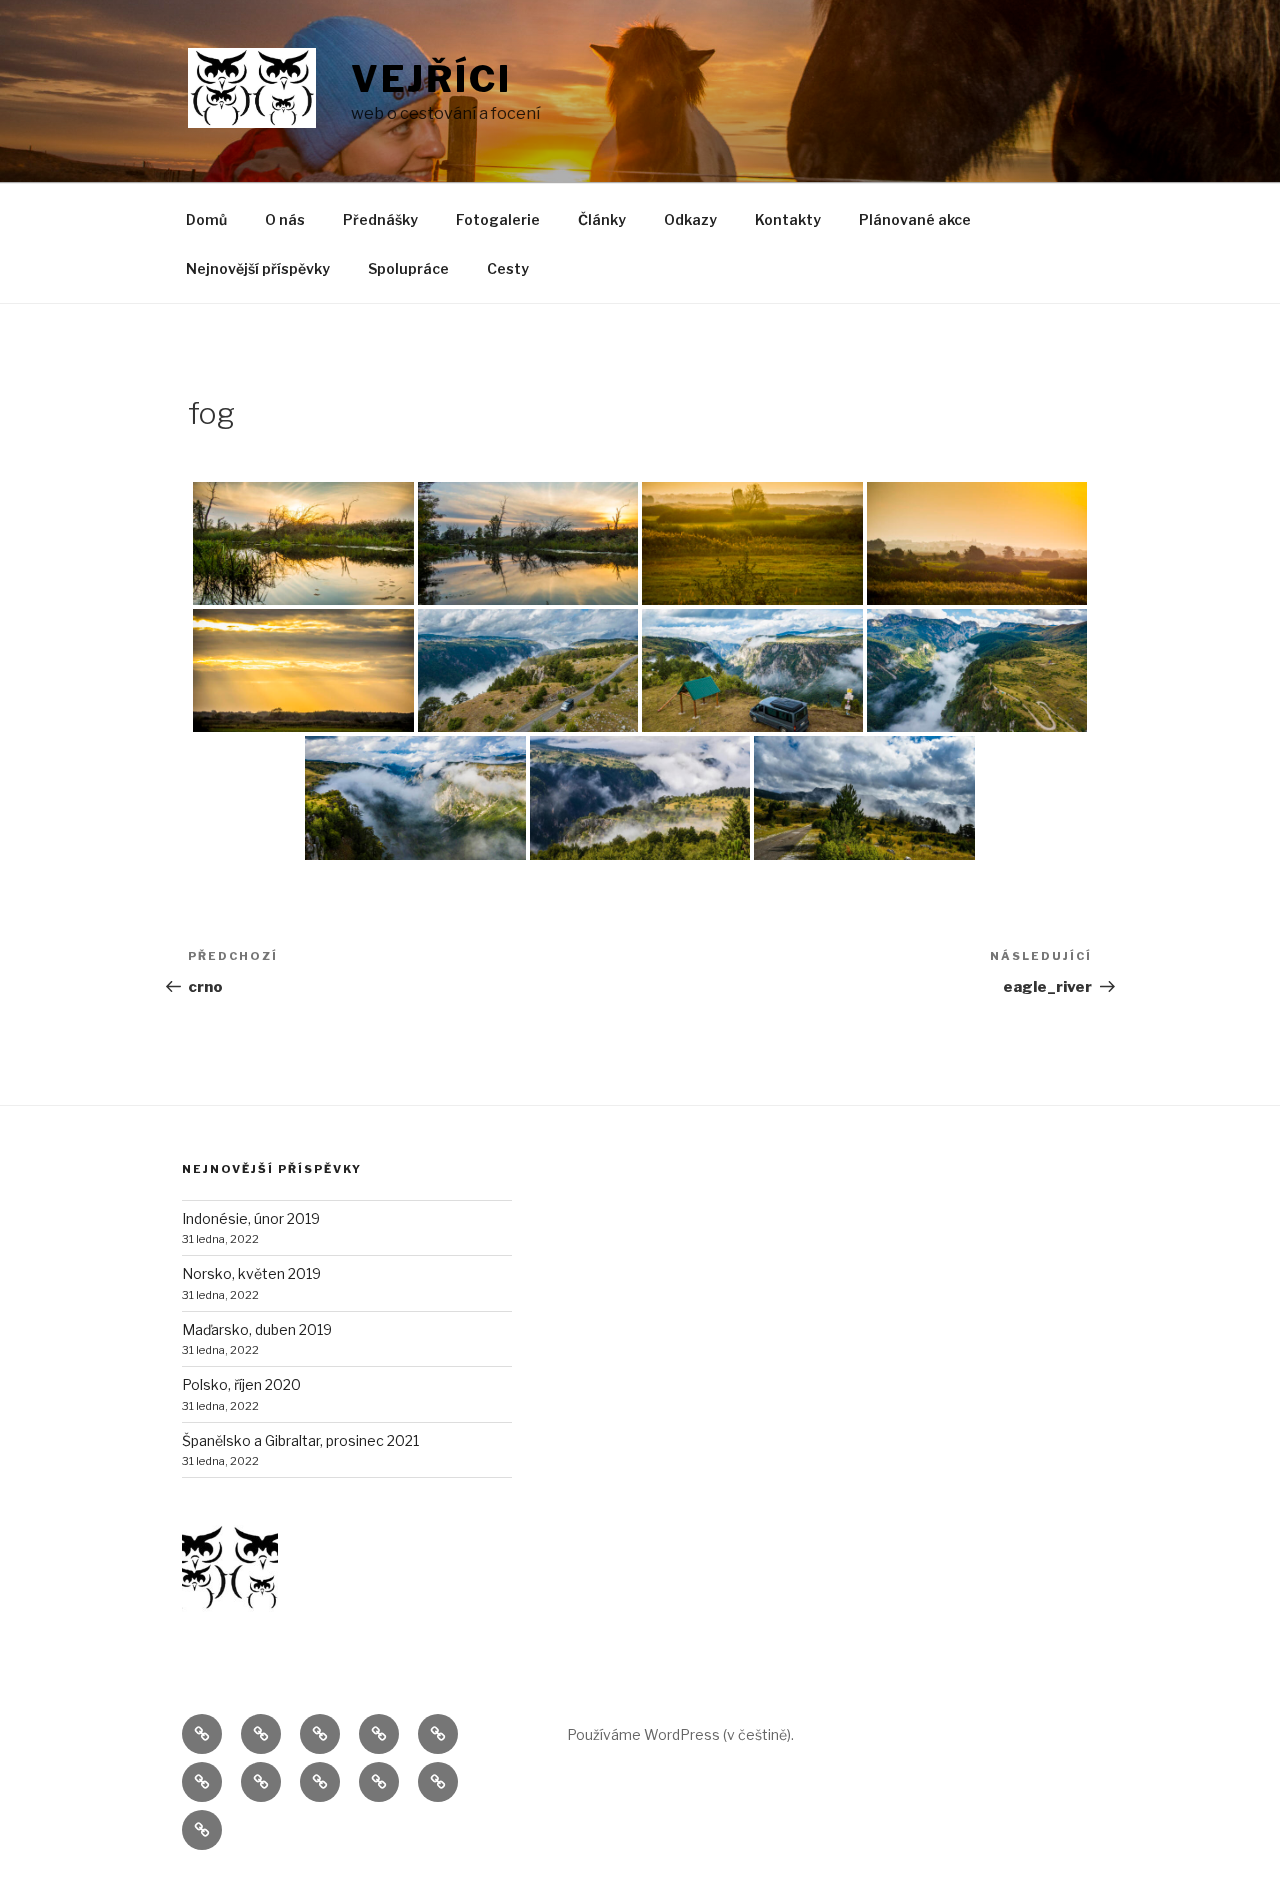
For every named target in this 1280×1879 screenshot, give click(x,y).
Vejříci (431, 79)
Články (602, 219)
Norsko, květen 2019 (251, 1273)
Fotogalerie (498, 219)
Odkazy (690, 219)
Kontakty (788, 219)
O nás (285, 219)
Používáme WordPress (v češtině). (680, 1734)
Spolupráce (408, 268)
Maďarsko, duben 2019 (257, 1329)
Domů (206, 219)
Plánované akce (915, 219)
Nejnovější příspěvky (258, 268)
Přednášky (380, 219)
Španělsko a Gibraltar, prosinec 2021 (300, 1440)
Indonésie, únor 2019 (251, 1218)
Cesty (508, 268)
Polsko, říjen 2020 (241, 1384)
